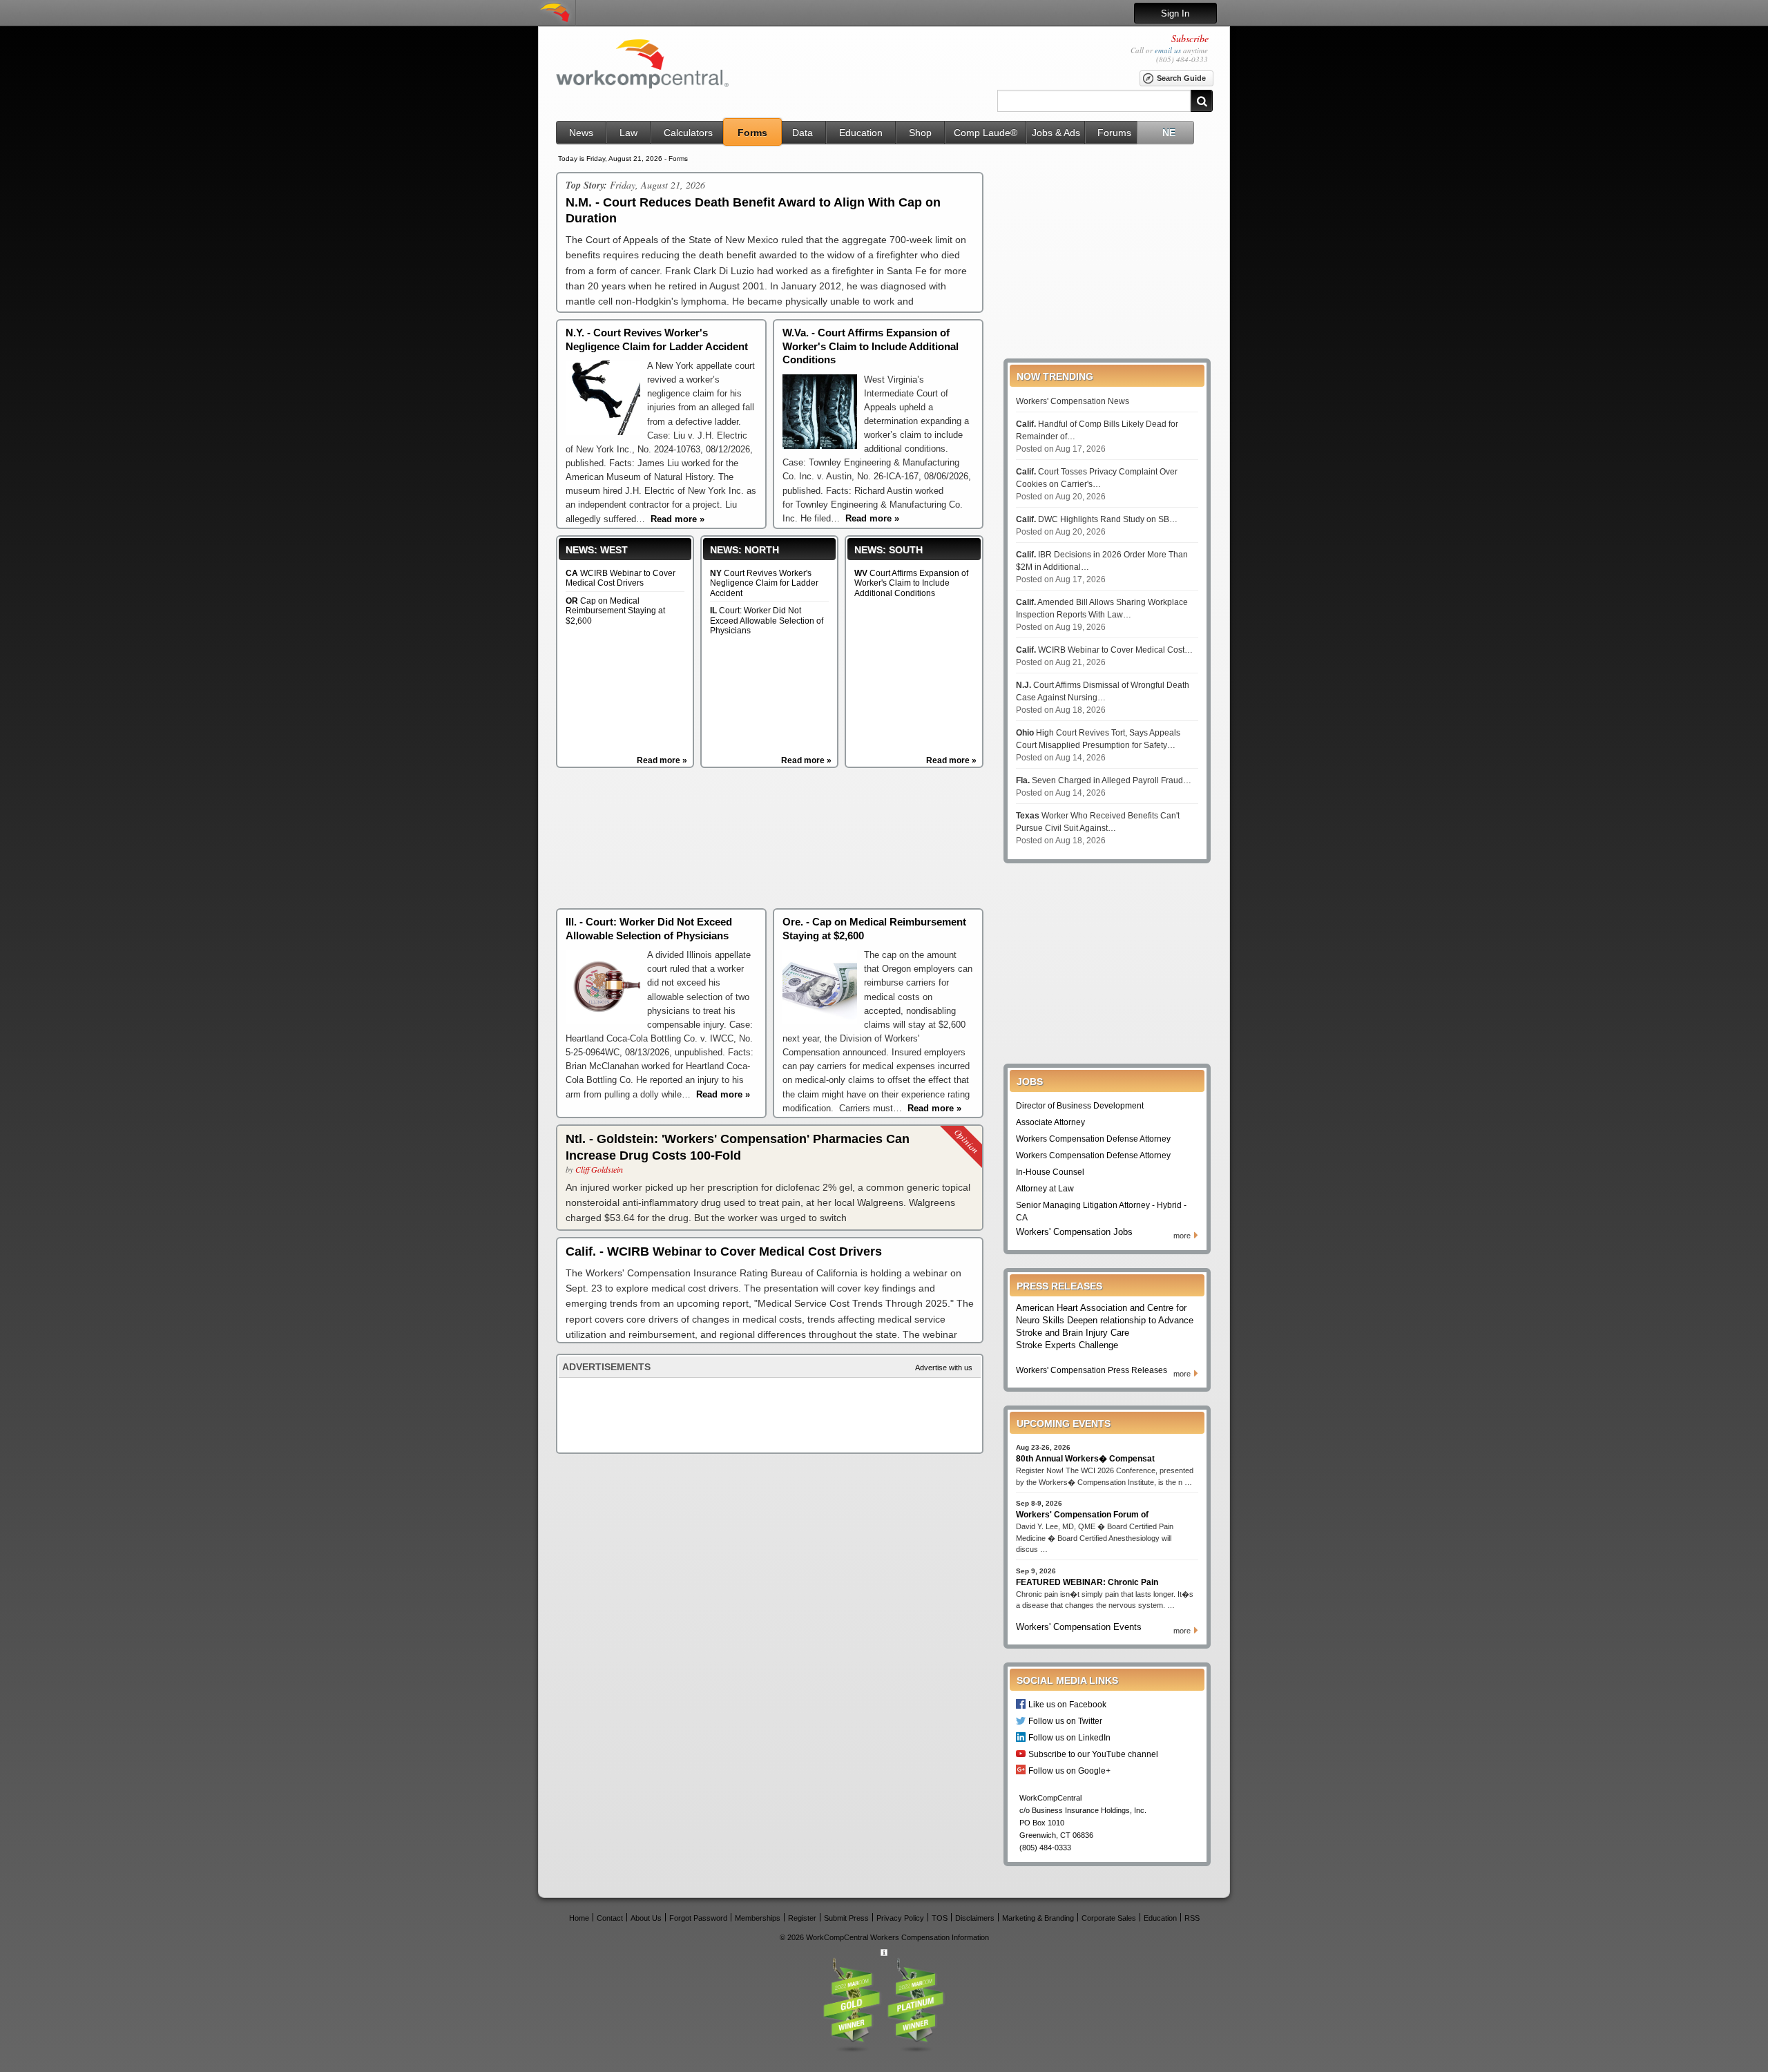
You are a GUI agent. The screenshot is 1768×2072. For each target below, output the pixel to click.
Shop (920, 133)
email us (1168, 50)
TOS (940, 1918)
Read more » (662, 760)
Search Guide (1181, 78)
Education (861, 133)
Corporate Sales (1109, 1918)
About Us (646, 1918)
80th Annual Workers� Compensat (1085, 1459)
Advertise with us (944, 1368)
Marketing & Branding (1038, 1918)
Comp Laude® (986, 133)
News (581, 133)
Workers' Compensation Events (1079, 1627)
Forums (1114, 133)
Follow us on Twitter (1065, 1721)
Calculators (688, 133)
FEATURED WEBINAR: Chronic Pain (1087, 1582)
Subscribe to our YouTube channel (1093, 1754)
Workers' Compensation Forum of (1082, 1515)
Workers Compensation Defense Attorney (1093, 1139)
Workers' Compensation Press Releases (1092, 1370)
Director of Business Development (1080, 1106)
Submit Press (846, 1918)
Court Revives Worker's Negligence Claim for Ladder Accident (764, 583)
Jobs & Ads (1056, 133)
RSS (1192, 1918)
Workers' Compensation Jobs (1074, 1232)
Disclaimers (975, 1918)
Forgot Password (698, 1918)
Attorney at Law (1045, 1189)
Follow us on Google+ (1069, 1771)
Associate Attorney (1050, 1122)
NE (1169, 133)
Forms (752, 133)
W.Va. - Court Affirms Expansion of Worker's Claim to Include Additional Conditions (871, 346)
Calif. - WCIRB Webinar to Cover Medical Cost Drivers (724, 1251)
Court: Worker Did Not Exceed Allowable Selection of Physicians (767, 621)
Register (802, 1918)
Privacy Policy (900, 1918)
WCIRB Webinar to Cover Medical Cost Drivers (621, 578)
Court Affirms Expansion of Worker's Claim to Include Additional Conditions (911, 583)
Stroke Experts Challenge (1067, 1345)
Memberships (758, 1918)
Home (579, 1918)
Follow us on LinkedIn (1069, 1737)
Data (803, 133)
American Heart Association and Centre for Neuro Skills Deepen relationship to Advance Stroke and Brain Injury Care (1105, 1320)
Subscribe (1190, 38)
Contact (610, 1918)
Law (628, 133)
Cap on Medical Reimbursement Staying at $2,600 (615, 611)
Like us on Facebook (1067, 1704)
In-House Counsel (1050, 1172)
